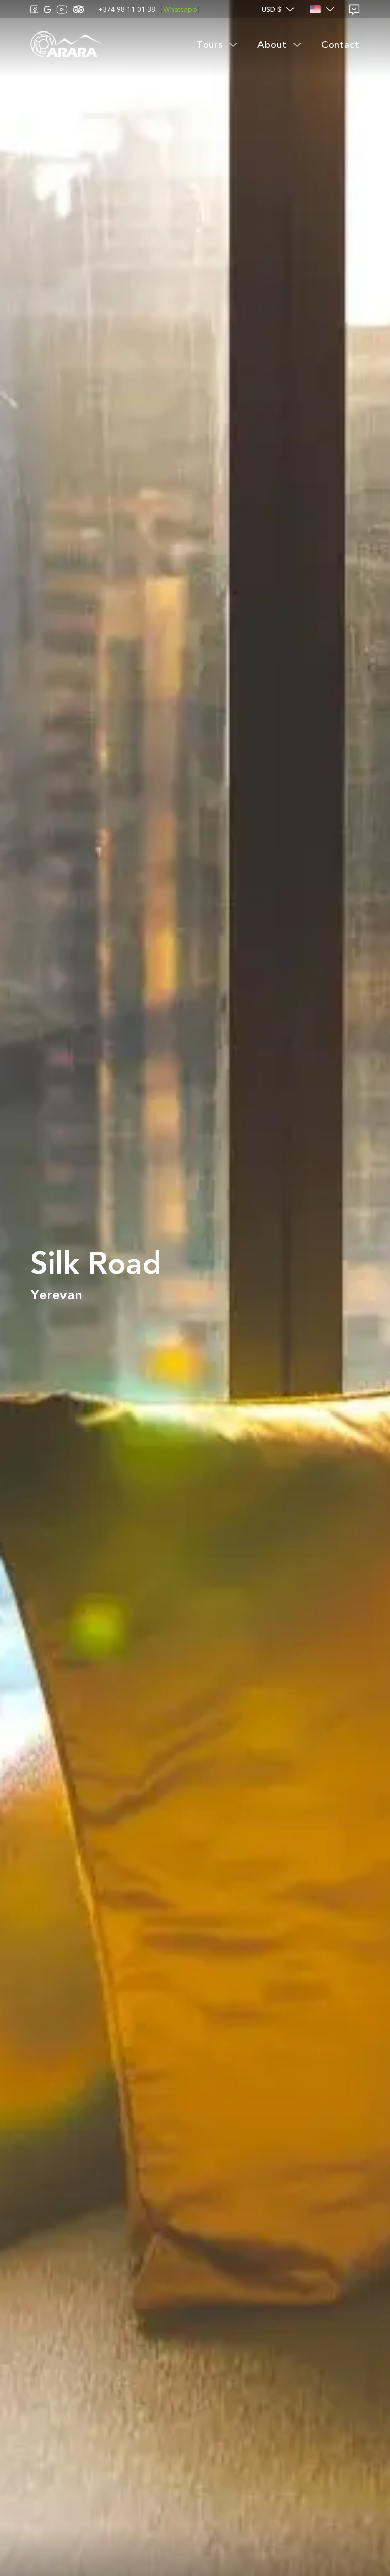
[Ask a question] (354, 9)
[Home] (66, 45)
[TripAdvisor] (78, 9)
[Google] (47, 9)
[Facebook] (35, 9)
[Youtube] (62, 9)
